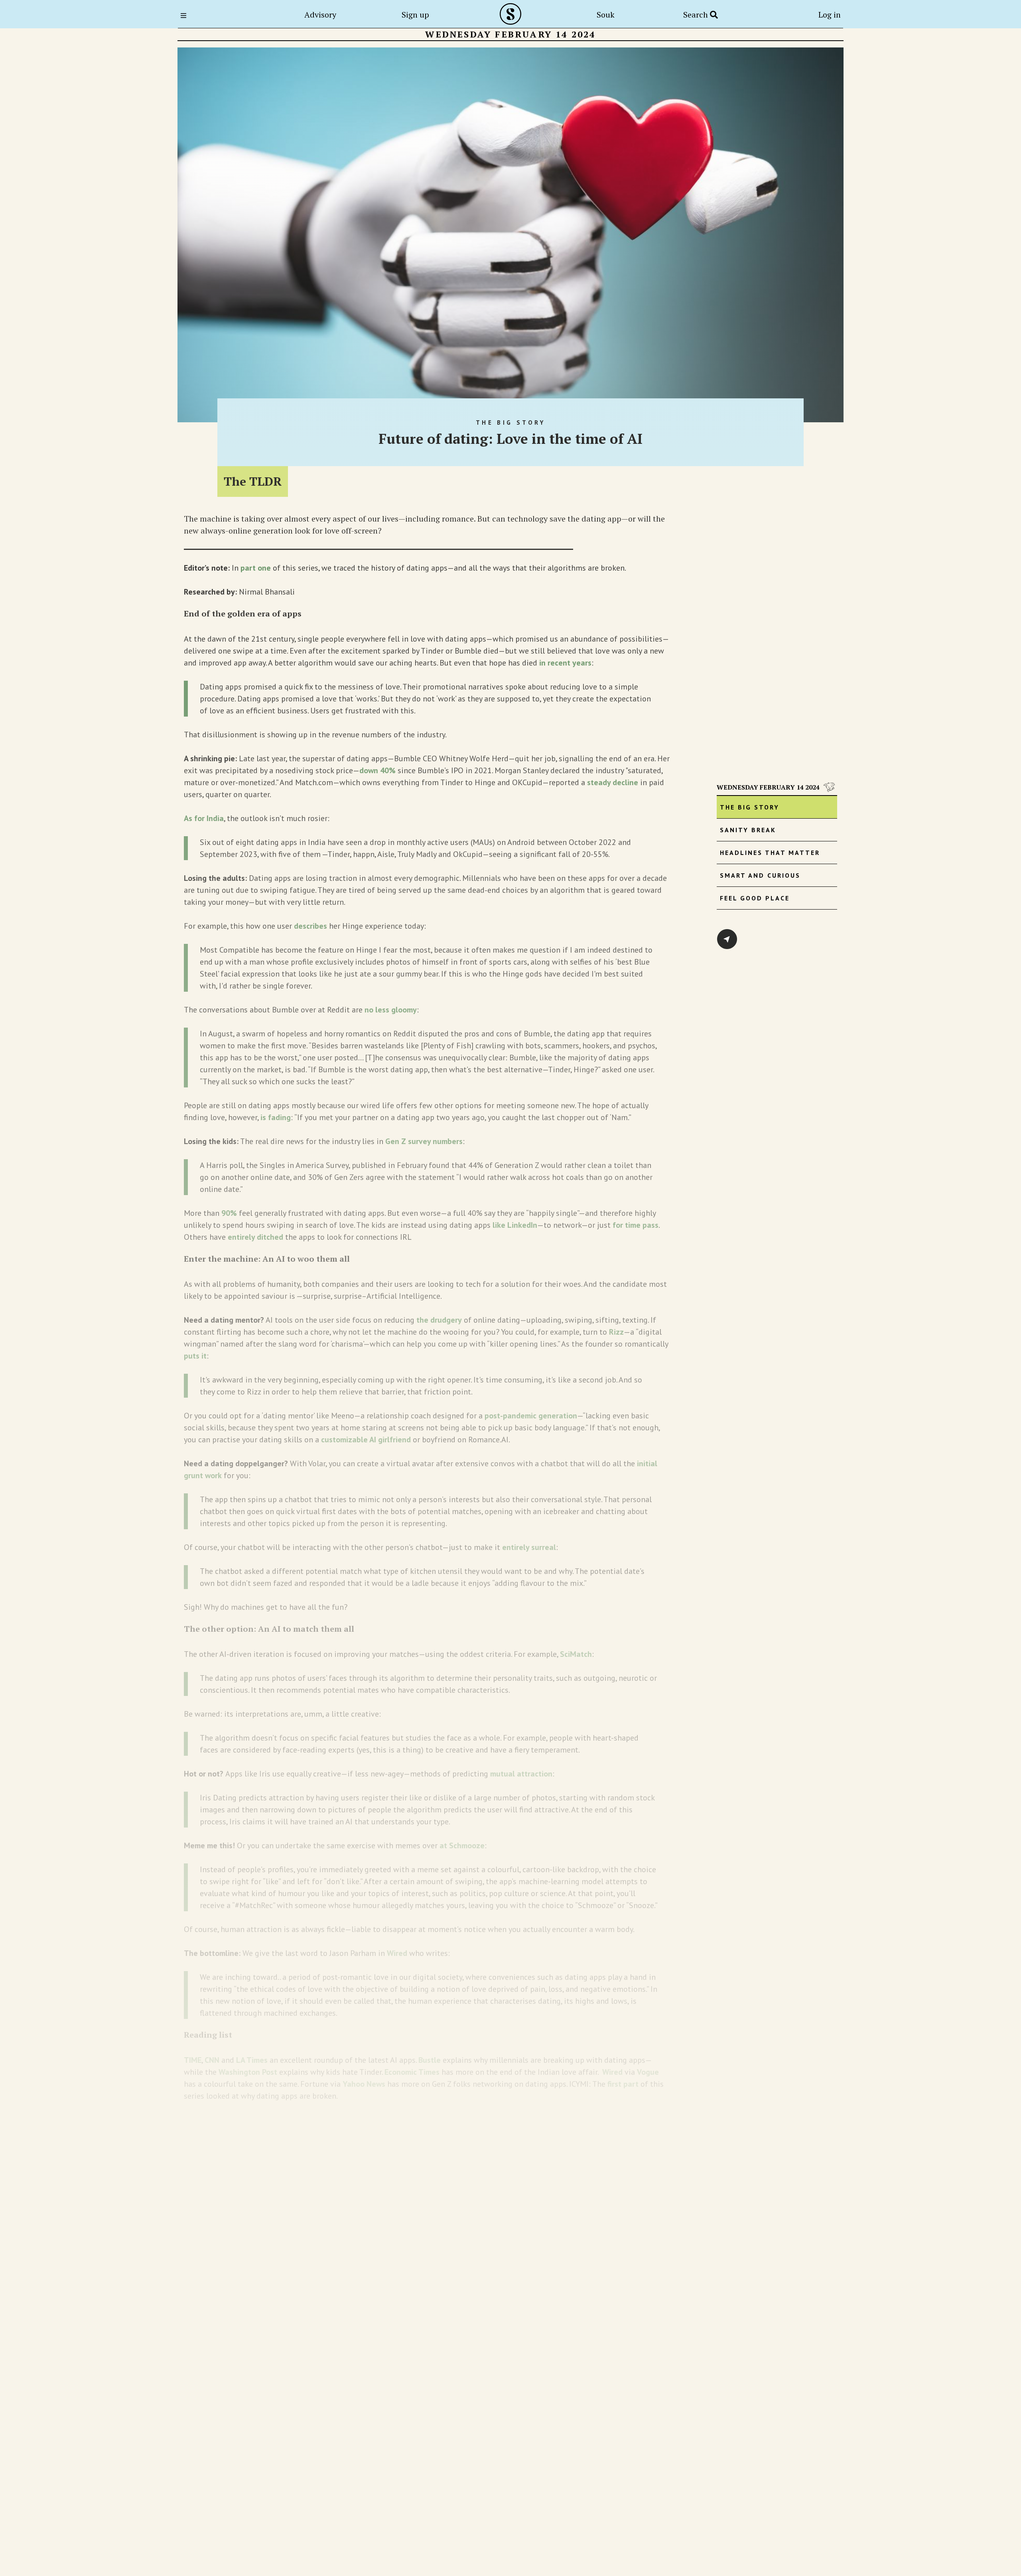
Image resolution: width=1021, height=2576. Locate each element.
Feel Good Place (755, 898)
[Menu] (186, 16)
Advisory (320, 15)
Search (697, 15)
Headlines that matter (770, 853)
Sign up (415, 15)
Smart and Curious (760, 875)
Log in (830, 15)
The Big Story (750, 807)
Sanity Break (748, 830)
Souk (606, 15)
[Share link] (727, 939)
